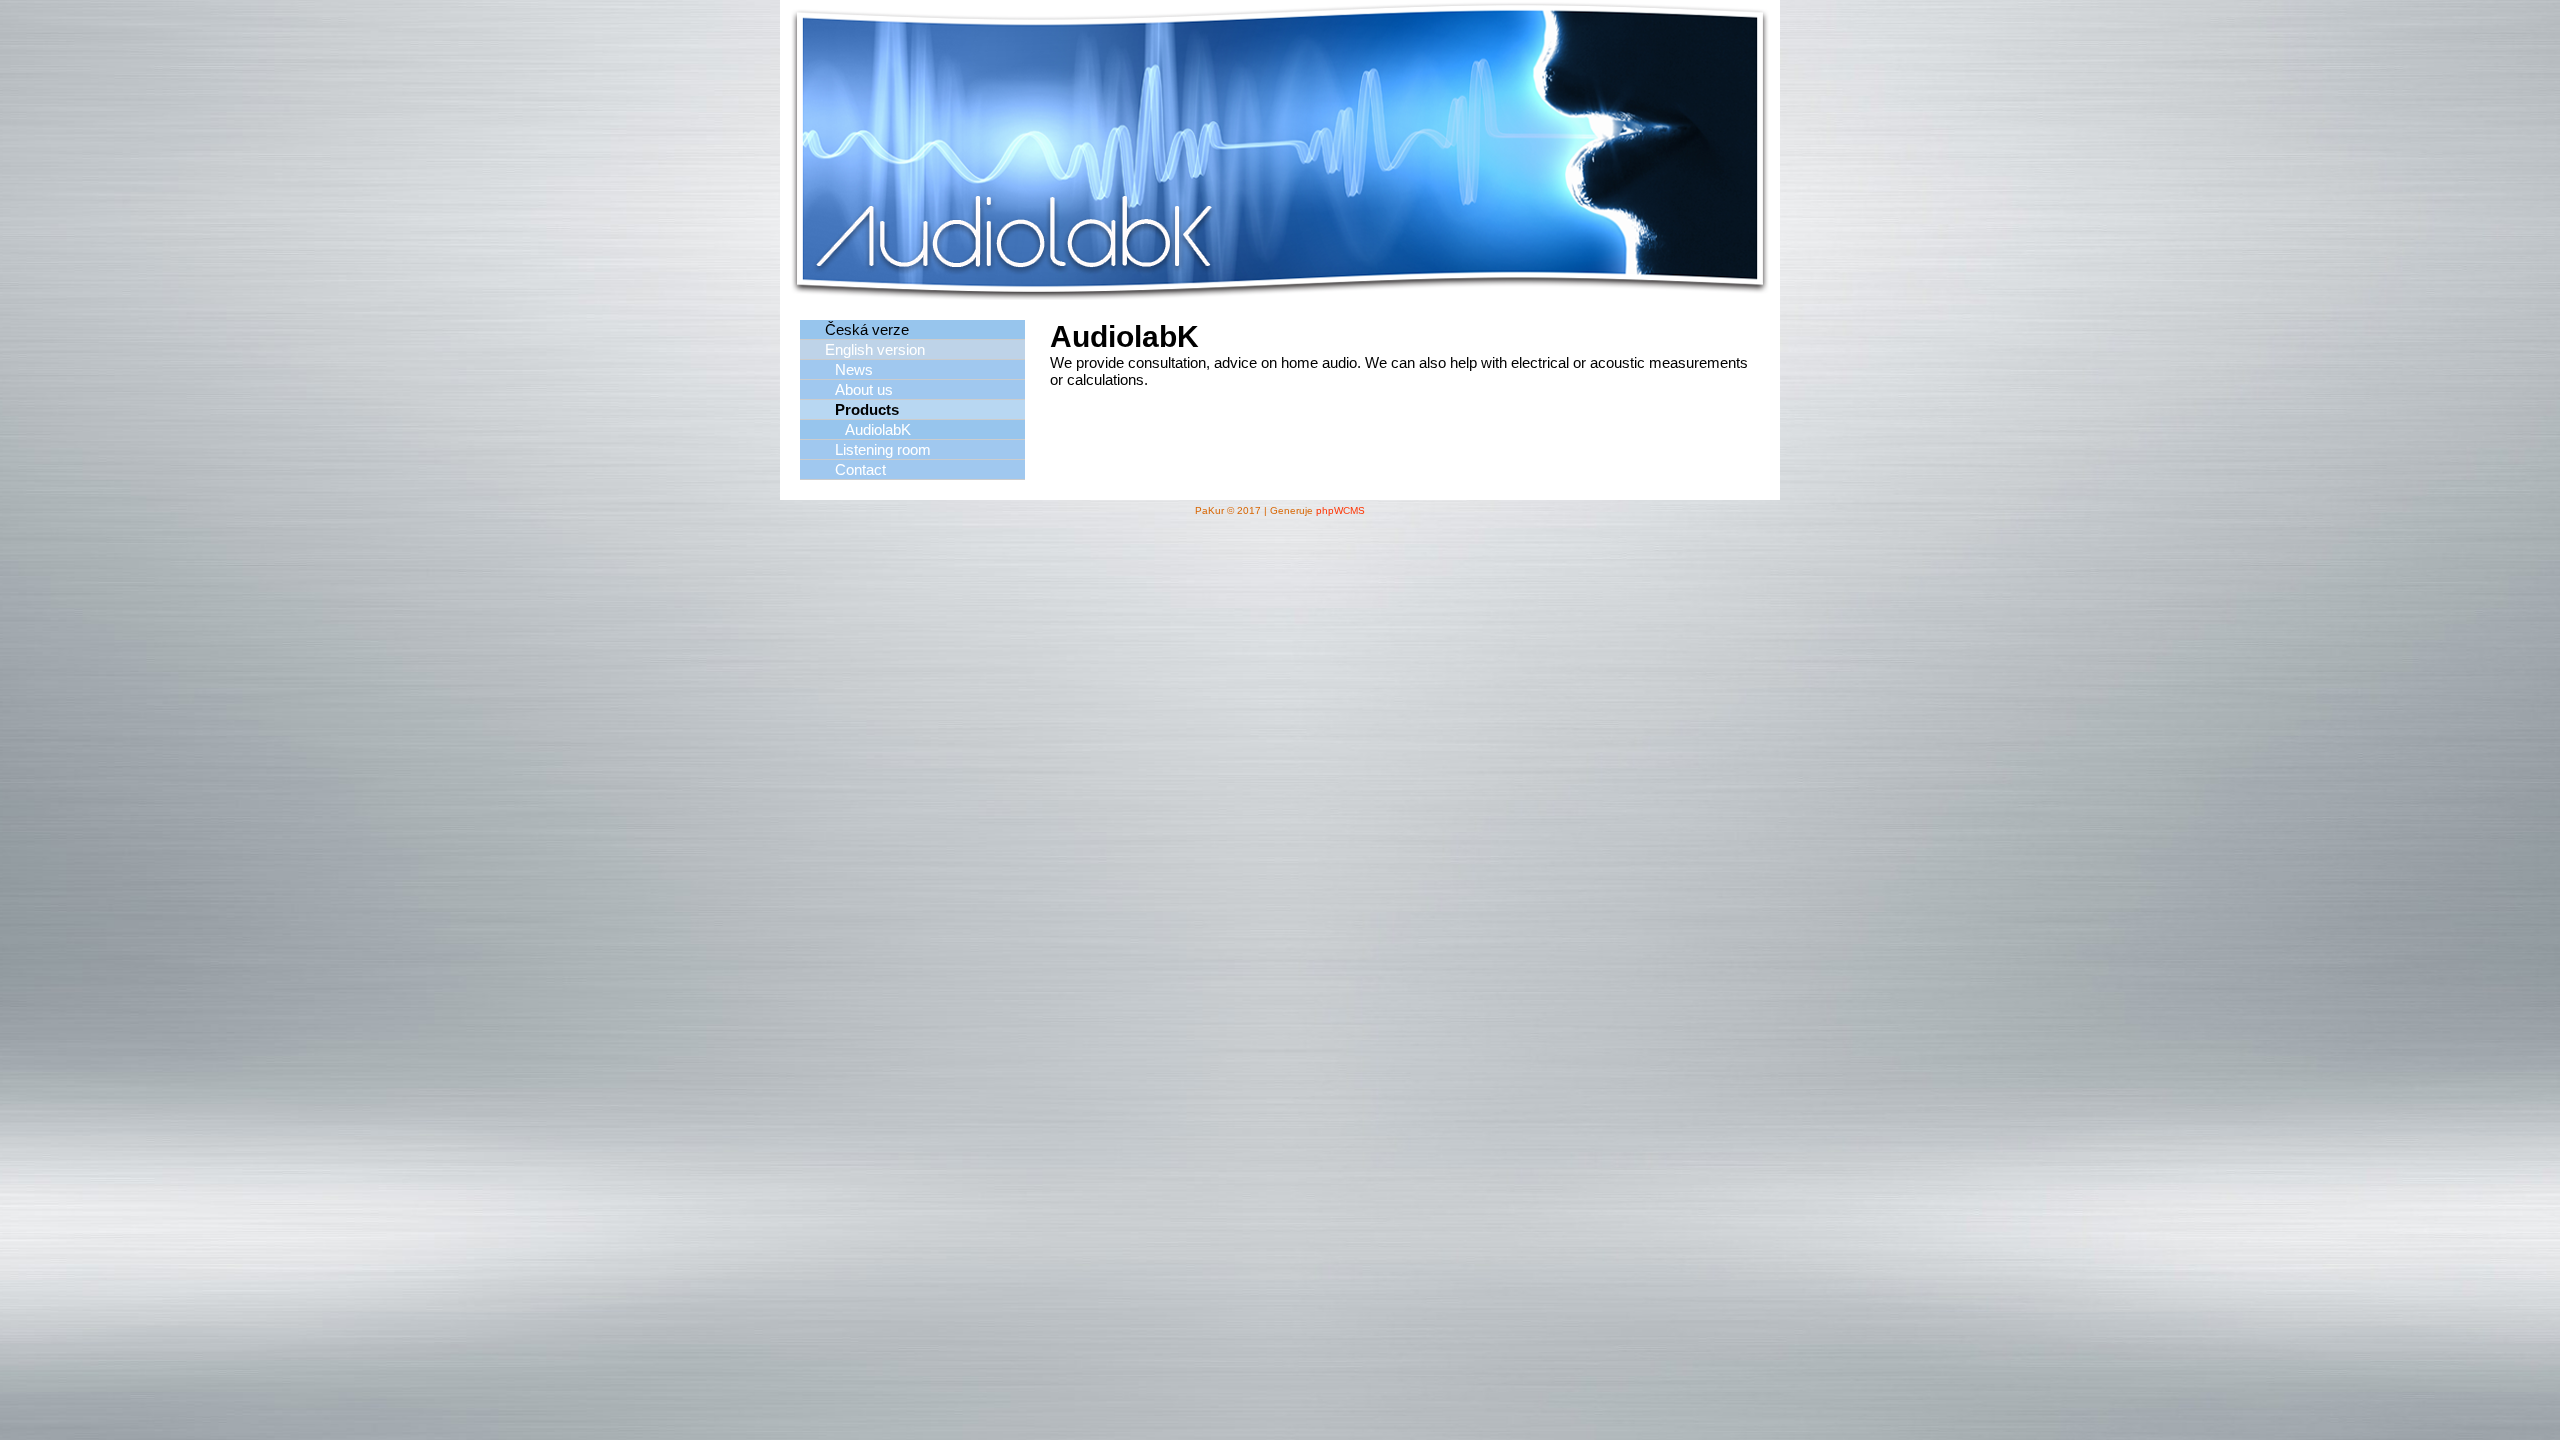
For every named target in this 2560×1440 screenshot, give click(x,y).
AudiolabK (878, 429)
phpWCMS (1340, 510)
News (854, 369)
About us (864, 389)
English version (875, 349)
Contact (860, 469)
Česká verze (867, 329)
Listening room (883, 449)
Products (867, 409)
